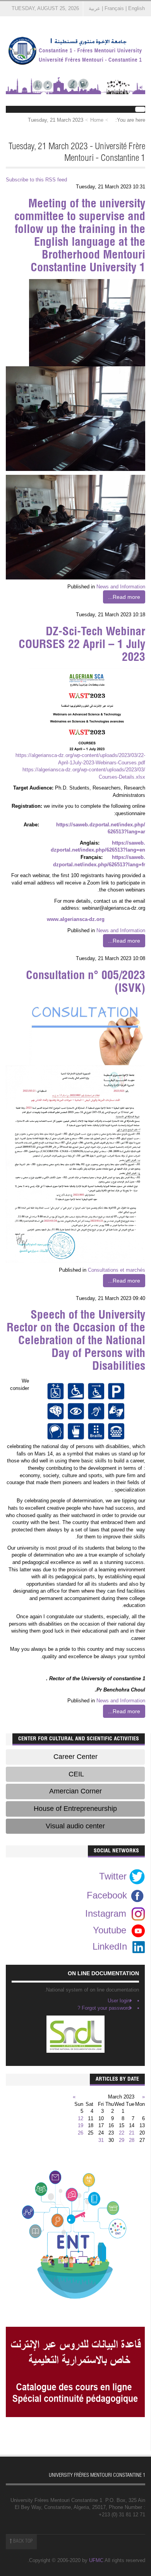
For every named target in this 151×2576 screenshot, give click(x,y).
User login (119, 2001)
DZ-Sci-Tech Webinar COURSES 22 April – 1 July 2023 (82, 645)
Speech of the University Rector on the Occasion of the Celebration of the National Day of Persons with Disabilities (76, 1341)
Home (97, 120)
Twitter (114, 1876)
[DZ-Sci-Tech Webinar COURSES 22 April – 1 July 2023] (87, 710)
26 (81, 2133)
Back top (22, 2542)
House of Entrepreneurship (75, 1809)
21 (132, 2133)
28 (132, 2140)
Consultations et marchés (117, 1270)
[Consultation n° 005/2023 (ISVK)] (87, 1032)
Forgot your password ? (104, 2008)
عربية (94, 8)
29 (122, 2140)
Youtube (110, 1930)
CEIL (75, 1774)
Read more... (124, 597)
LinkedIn (110, 1946)
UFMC (96, 2560)
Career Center (75, 1757)
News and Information (121, 587)
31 (101, 2140)
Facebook (108, 1895)
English (136, 8)
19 (81, 2125)
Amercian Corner (75, 1791)
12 (81, 2118)
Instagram (106, 1913)
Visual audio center (75, 1826)
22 (122, 2133)
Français (114, 8)
